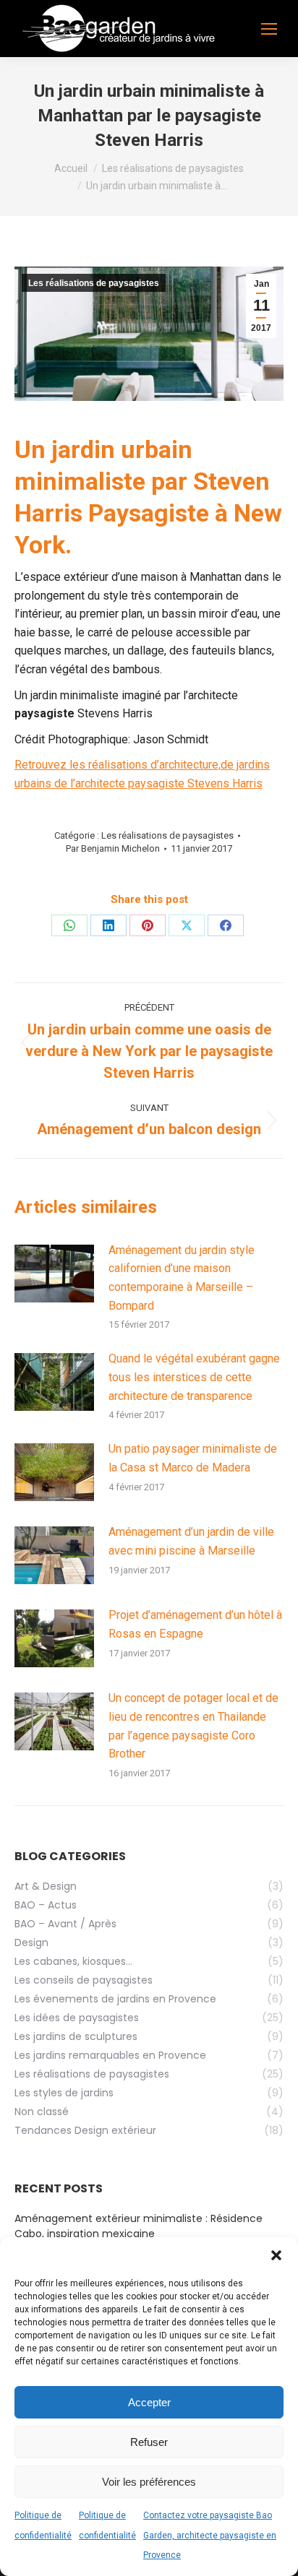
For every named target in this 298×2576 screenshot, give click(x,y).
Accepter (149, 2402)
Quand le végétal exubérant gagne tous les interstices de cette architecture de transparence (194, 1377)
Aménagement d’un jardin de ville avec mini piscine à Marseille (191, 1541)
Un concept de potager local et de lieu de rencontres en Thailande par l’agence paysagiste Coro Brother (193, 1726)
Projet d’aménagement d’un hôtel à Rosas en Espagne (195, 1624)
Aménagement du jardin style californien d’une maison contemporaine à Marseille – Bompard (182, 1278)
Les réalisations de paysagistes (94, 283)
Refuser (149, 2442)
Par (113, 848)
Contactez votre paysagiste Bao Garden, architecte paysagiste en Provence (210, 2535)
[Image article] (54, 1274)
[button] (276, 2255)
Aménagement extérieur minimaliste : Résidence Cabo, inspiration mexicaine (139, 2226)
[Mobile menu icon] (269, 29)
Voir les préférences (149, 2482)
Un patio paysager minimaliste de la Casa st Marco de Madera (193, 1458)
